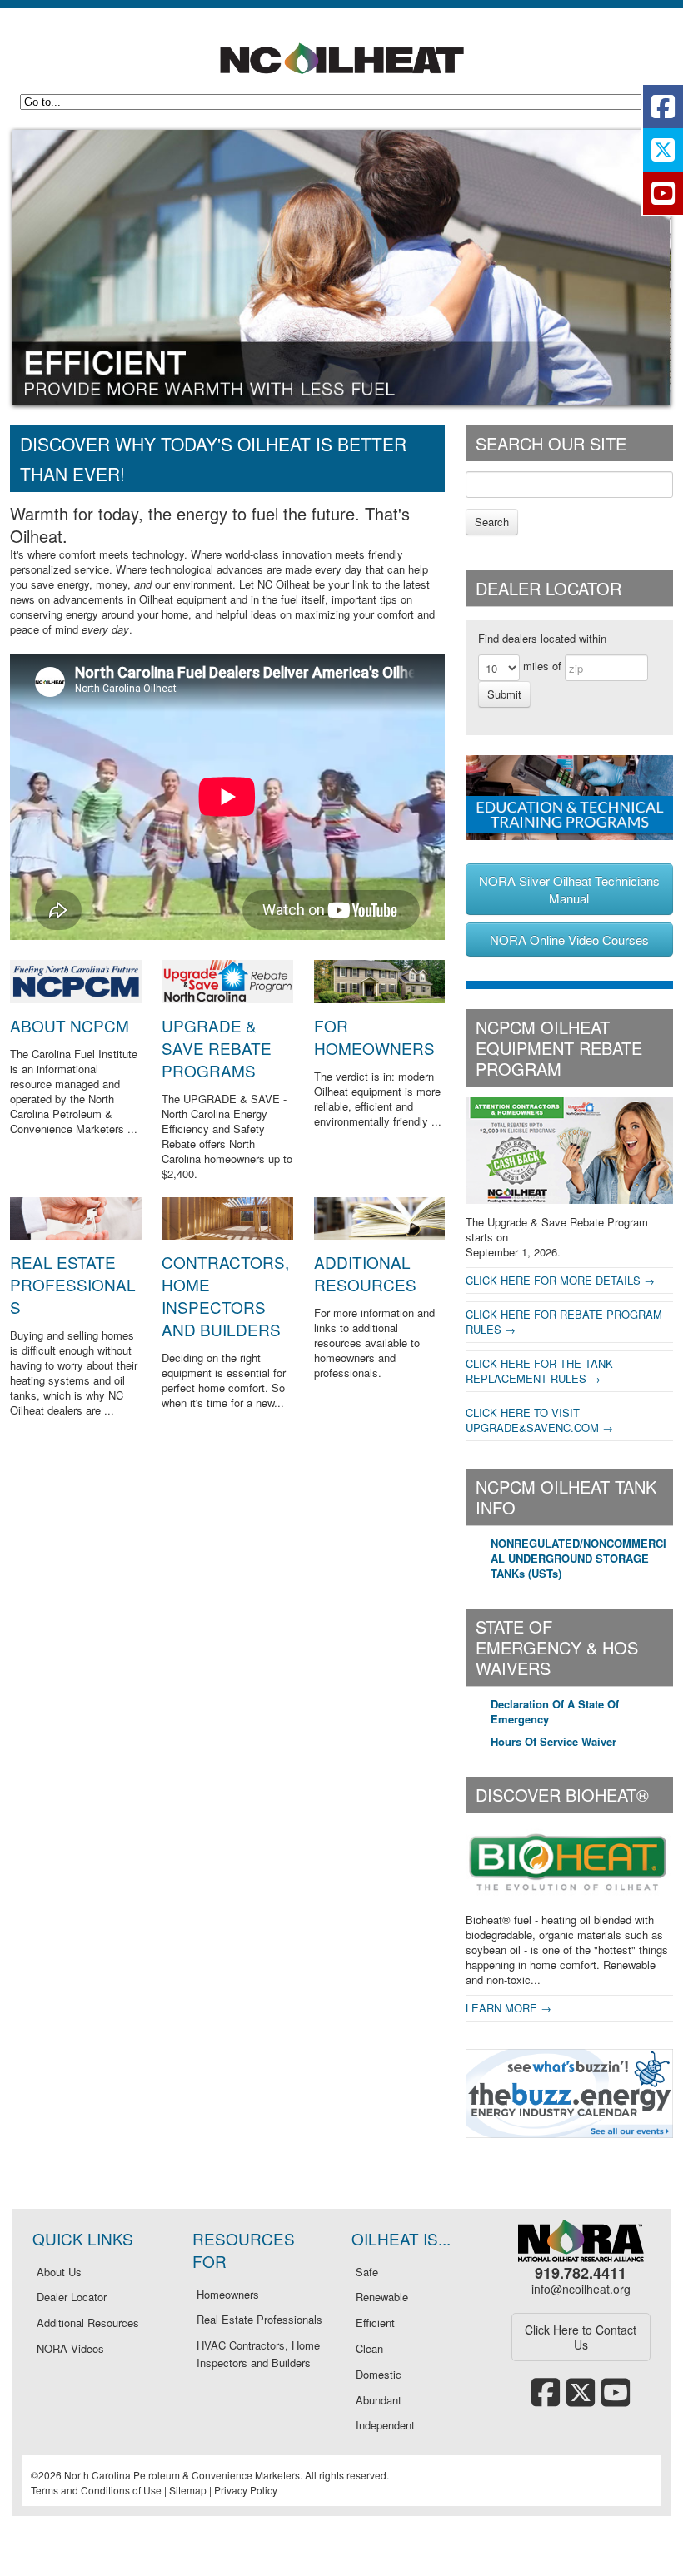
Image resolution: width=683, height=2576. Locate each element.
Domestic (379, 2374)
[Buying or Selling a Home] (380, 999)
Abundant (379, 2400)
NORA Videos (70, 2348)
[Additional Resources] (380, 1235)
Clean (369, 2348)
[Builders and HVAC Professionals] (227, 1235)
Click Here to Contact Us (581, 2337)
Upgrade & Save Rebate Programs (217, 1048)
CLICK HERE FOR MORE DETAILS (553, 1280)
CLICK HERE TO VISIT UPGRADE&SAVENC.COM (532, 1420)
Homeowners (228, 2294)
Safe (367, 2272)
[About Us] (76, 999)
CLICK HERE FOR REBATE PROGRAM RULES (564, 1322)
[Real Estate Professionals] (76, 1235)
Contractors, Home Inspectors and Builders (225, 1295)
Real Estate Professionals (73, 1284)
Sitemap (188, 2490)
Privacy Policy (246, 2490)
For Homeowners (374, 1037)
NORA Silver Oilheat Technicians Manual (569, 889)
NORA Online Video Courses (569, 940)
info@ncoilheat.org (581, 2289)
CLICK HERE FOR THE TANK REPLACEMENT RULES (539, 1371)
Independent (385, 2425)
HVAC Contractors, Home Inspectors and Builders (258, 2354)
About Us (59, 2272)
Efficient (375, 2322)
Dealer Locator (72, 2297)
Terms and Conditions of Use (96, 2490)
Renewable (382, 2297)
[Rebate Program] (227, 999)
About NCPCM (70, 1025)
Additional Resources (365, 1273)
